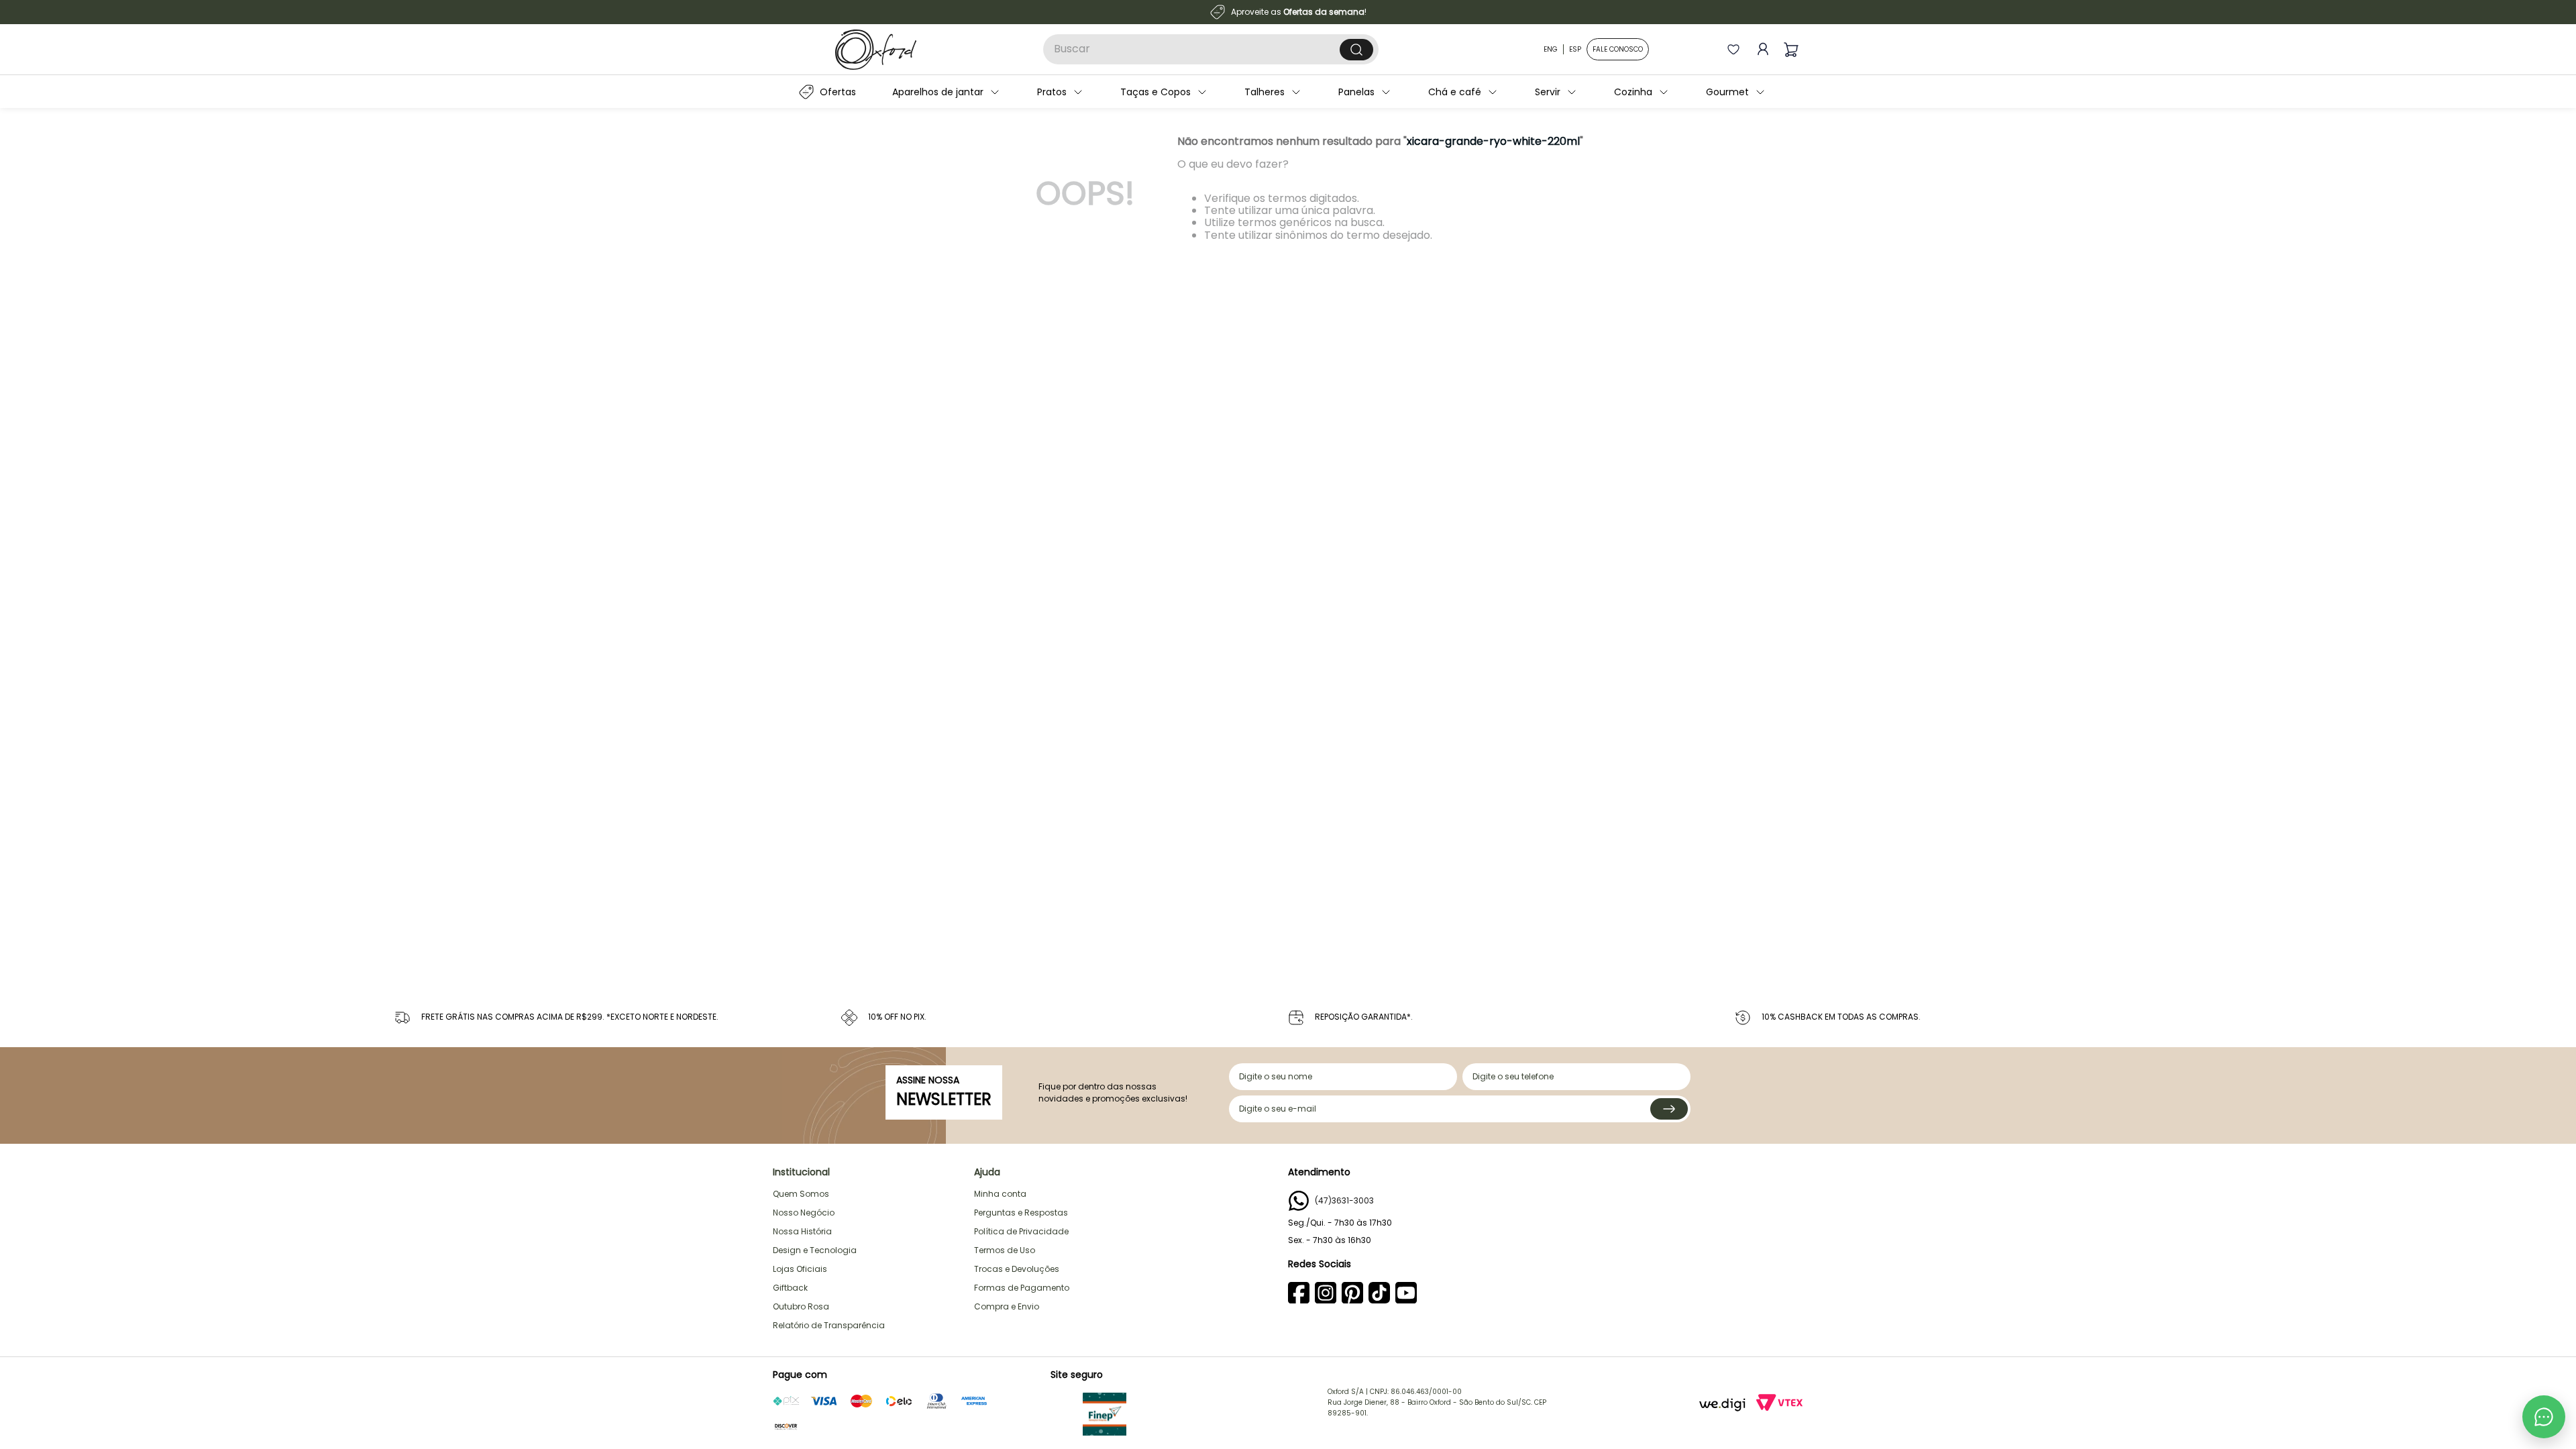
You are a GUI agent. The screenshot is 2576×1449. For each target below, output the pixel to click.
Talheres (1265, 92)
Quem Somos (801, 1194)
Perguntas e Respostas (1021, 1213)
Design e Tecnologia (815, 1250)
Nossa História (802, 1231)
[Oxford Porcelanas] (876, 50)
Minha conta (1000, 1194)
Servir (1548, 92)
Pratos (1052, 92)
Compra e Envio (1007, 1306)
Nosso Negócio (804, 1213)
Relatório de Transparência (829, 1325)
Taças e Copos (1156, 92)
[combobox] (1211, 49)
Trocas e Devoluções (1017, 1269)
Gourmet (1727, 92)
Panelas (1356, 92)
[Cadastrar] (1669, 1109)
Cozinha (1633, 92)
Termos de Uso (1005, 1250)
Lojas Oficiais (800, 1269)
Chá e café (1455, 92)
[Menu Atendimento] (2544, 1417)
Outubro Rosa (801, 1306)
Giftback (790, 1288)
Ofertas (838, 92)
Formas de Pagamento (1022, 1288)
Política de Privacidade (1021, 1231)
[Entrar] (1760, 49)
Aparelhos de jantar (938, 92)
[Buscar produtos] (1356, 50)
